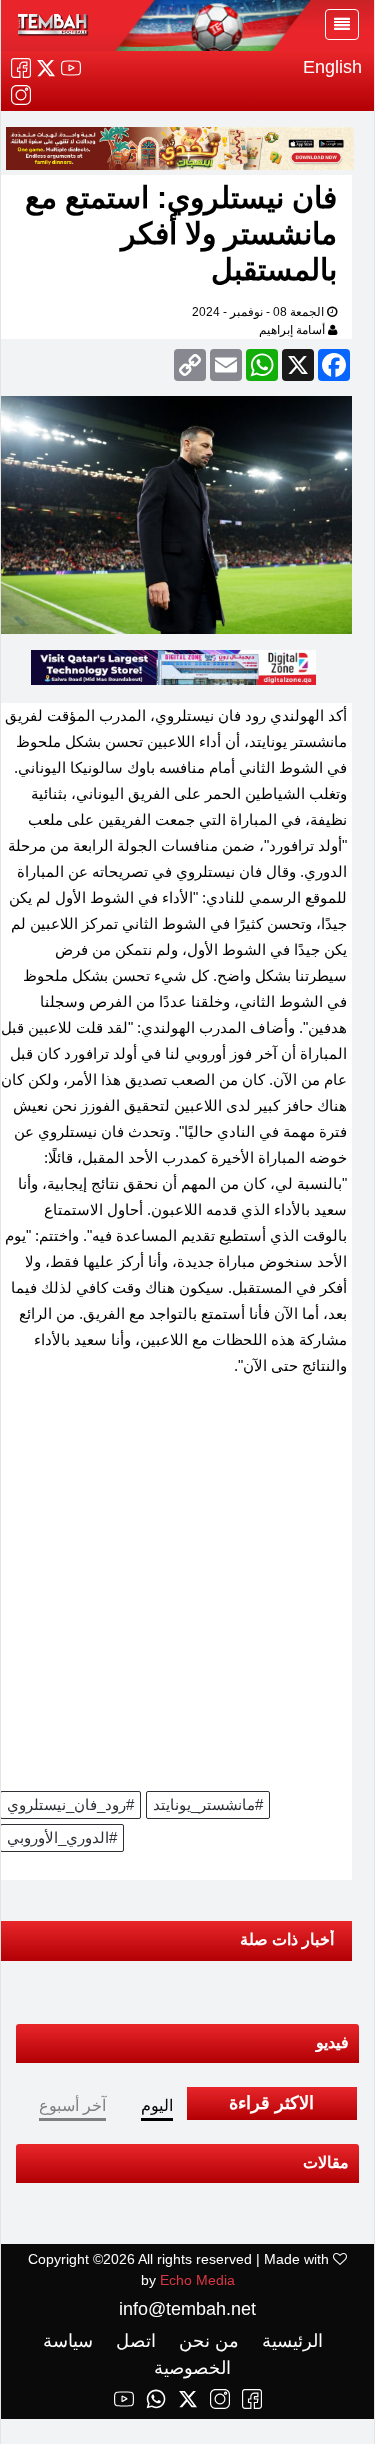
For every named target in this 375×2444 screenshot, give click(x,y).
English (332, 67)
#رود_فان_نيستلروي (70, 1804)
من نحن (206, 2341)
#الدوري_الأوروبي (62, 1837)
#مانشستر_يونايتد (208, 1804)
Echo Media (197, 2280)
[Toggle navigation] (342, 24)
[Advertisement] (187, 1590)
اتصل (133, 2341)
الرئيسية (290, 2341)
